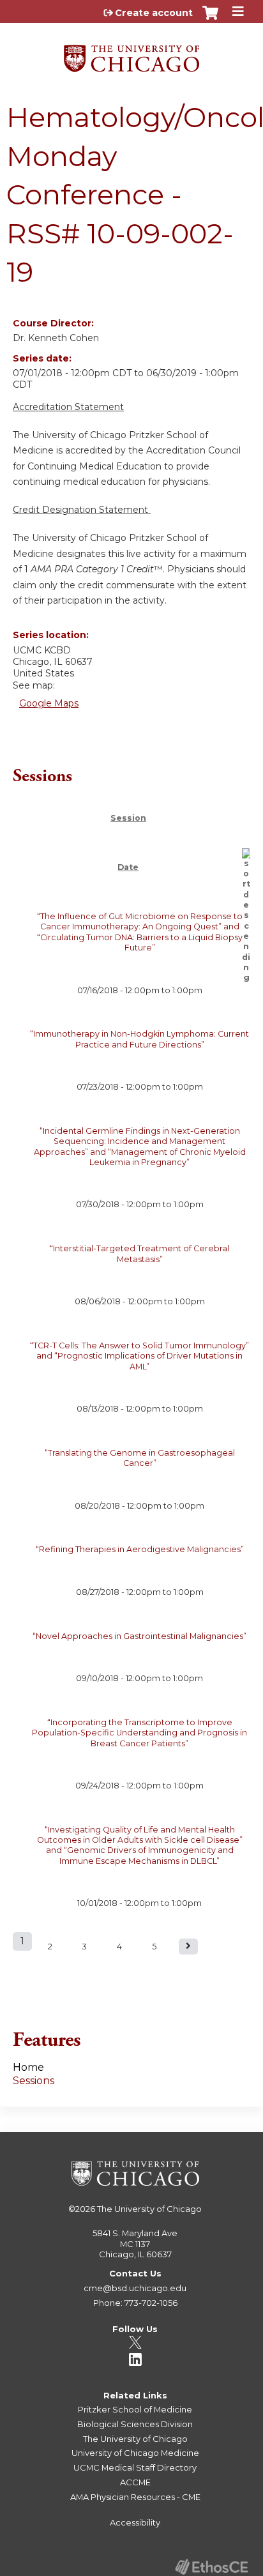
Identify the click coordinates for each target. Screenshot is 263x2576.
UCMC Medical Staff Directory (135, 2467)
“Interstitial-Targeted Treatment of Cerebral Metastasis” (139, 1254)
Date (128, 867)
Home (28, 2067)
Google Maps (49, 703)
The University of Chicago (149, 2209)
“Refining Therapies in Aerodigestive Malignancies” (140, 1549)
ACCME (135, 2482)
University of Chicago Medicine (135, 2453)
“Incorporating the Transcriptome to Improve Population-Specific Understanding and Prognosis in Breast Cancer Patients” (139, 1733)
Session (128, 818)
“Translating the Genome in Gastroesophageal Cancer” (140, 1458)
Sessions (34, 2081)
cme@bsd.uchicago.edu (135, 2288)
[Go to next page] (188, 1947)
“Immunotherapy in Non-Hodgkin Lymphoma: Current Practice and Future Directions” (139, 1039)
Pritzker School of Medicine (135, 2409)
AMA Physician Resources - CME (135, 2497)
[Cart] (210, 19)
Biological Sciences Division (135, 2424)
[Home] (131, 54)
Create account (154, 13)
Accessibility (135, 2522)
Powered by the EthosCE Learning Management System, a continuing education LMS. (211, 2567)
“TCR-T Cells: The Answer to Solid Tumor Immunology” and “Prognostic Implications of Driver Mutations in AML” (139, 1356)
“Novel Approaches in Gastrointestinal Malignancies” (139, 1636)
